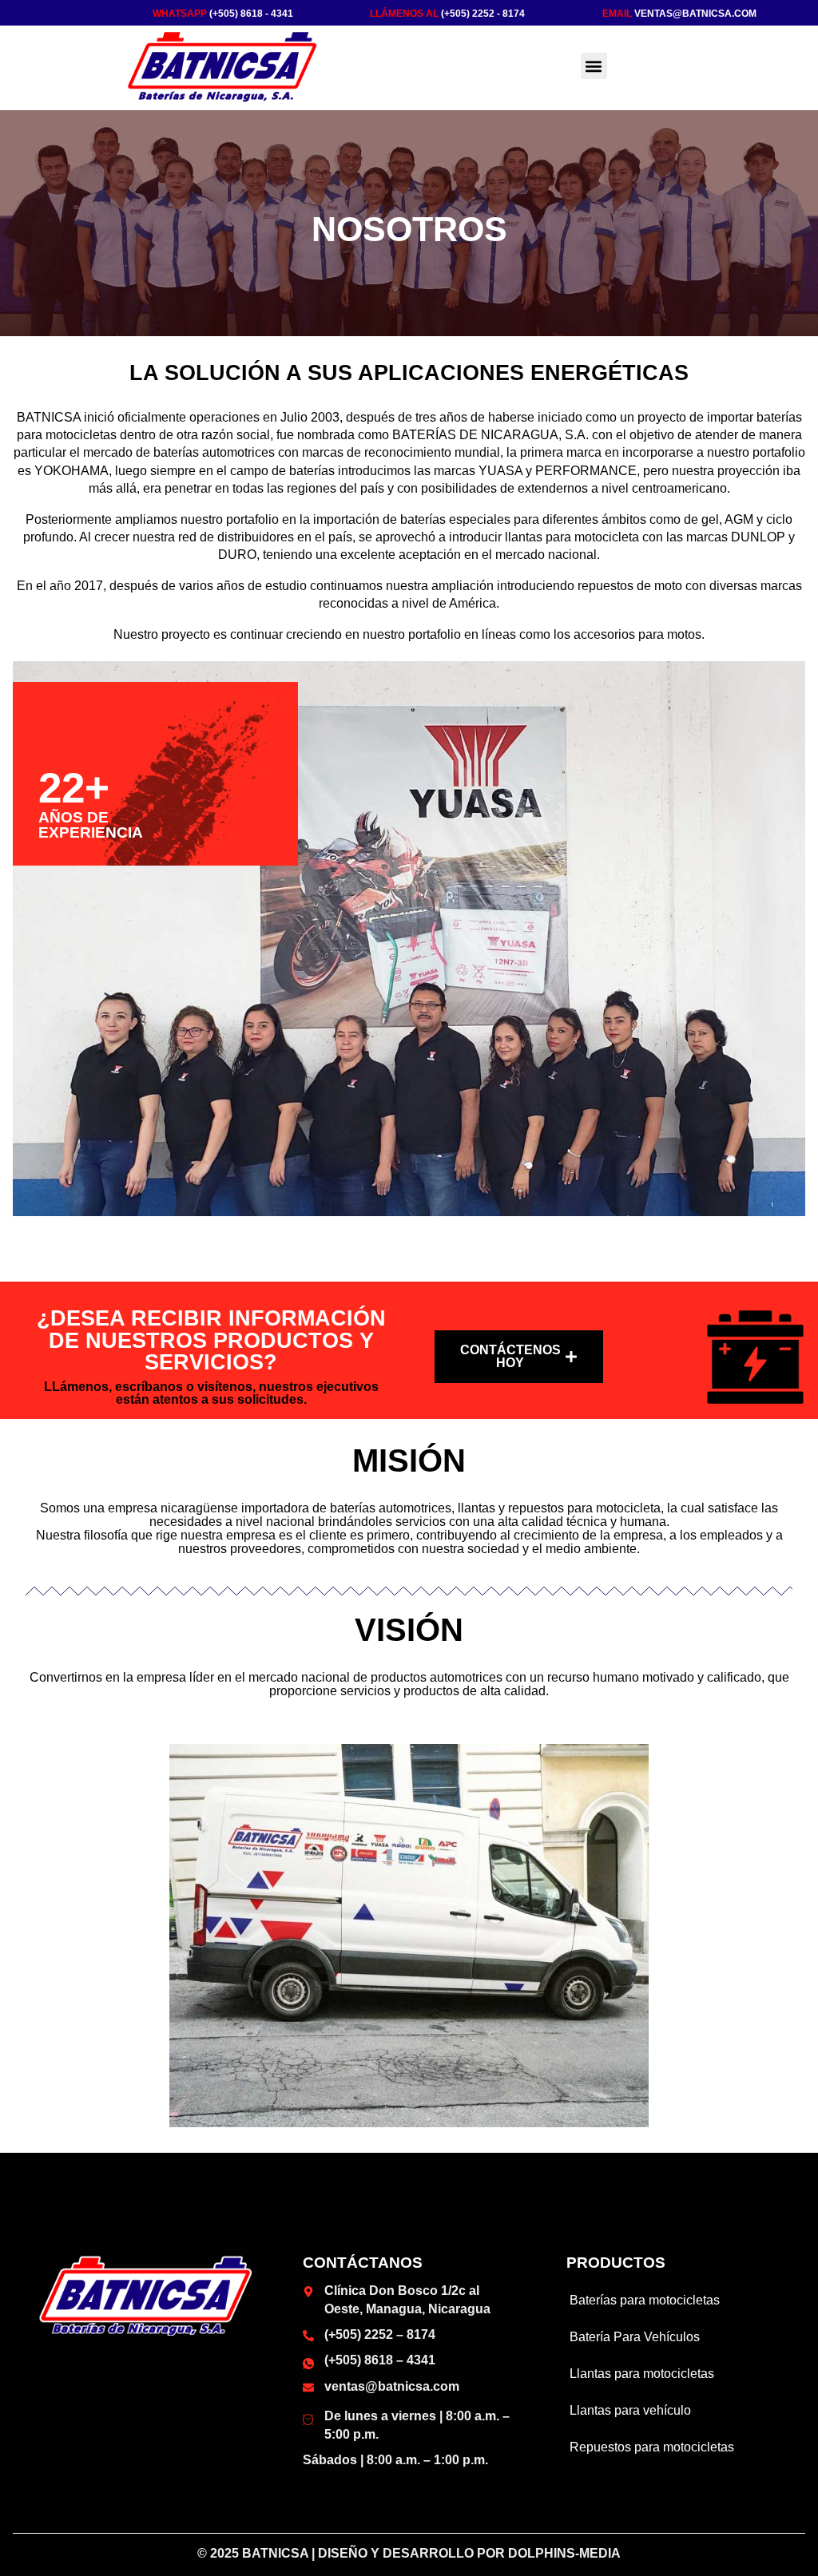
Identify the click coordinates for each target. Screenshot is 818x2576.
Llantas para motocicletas (642, 2374)
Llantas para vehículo (630, 2410)
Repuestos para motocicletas (652, 2447)
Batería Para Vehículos (635, 2337)
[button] (594, 66)
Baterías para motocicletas (645, 2300)
